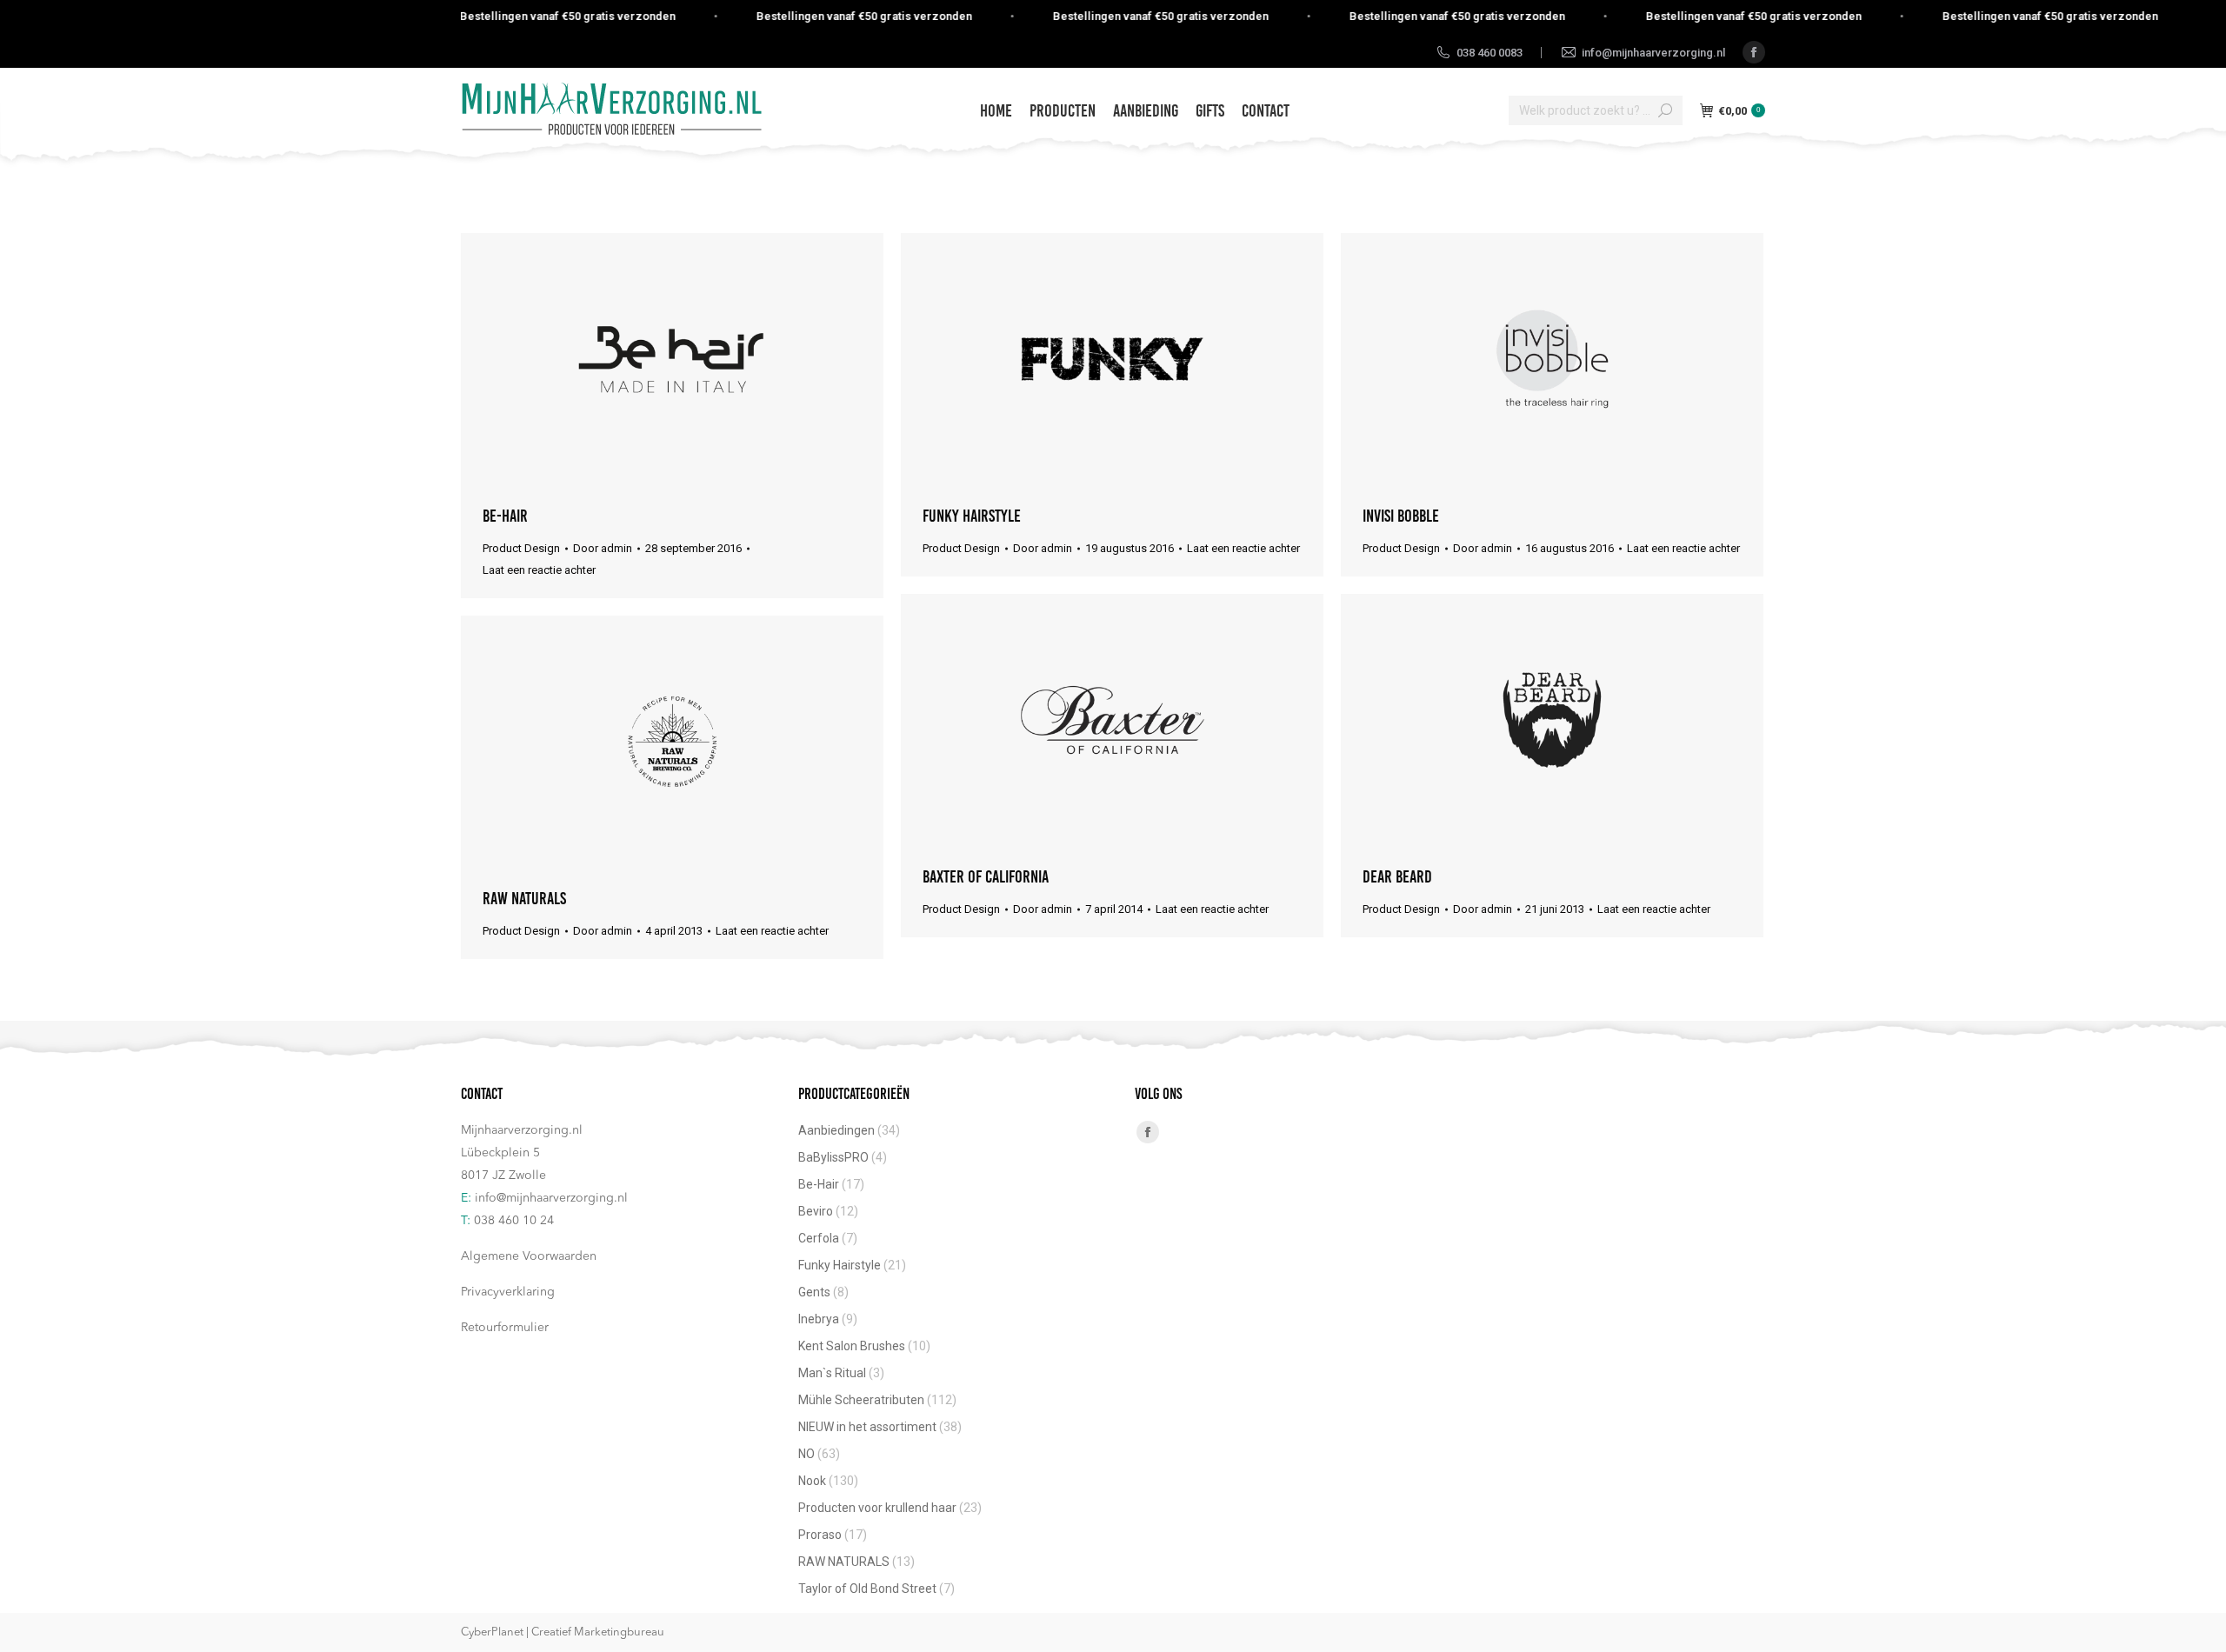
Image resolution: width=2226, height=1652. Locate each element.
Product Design (521, 548)
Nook (812, 1481)
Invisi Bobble (1401, 516)
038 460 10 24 (514, 1221)
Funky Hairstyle (972, 516)
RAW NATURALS (844, 1562)
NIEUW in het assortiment (867, 1427)
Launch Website (1065, 359)
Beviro (816, 1211)
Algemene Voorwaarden (529, 1256)
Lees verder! (719, 359)
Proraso (820, 1535)
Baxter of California (986, 876)
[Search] (1665, 110)
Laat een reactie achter (539, 570)
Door (603, 548)
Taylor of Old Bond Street (867, 1589)
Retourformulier (505, 1328)
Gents (814, 1292)
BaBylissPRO (833, 1157)
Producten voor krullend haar (877, 1508)
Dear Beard (1397, 876)
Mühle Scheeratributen (861, 1400)
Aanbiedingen (836, 1130)
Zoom (672, 359)
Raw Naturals (524, 898)
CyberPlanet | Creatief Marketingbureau (563, 1632)
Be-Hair (505, 516)
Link (1505, 720)
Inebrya (819, 1319)
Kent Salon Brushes (852, 1346)
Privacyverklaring (508, 1292)
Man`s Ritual (832, 1373)
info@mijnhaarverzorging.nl (551, 1198)
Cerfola (819, 1238)
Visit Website (625, 359)
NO (806, 1454)
